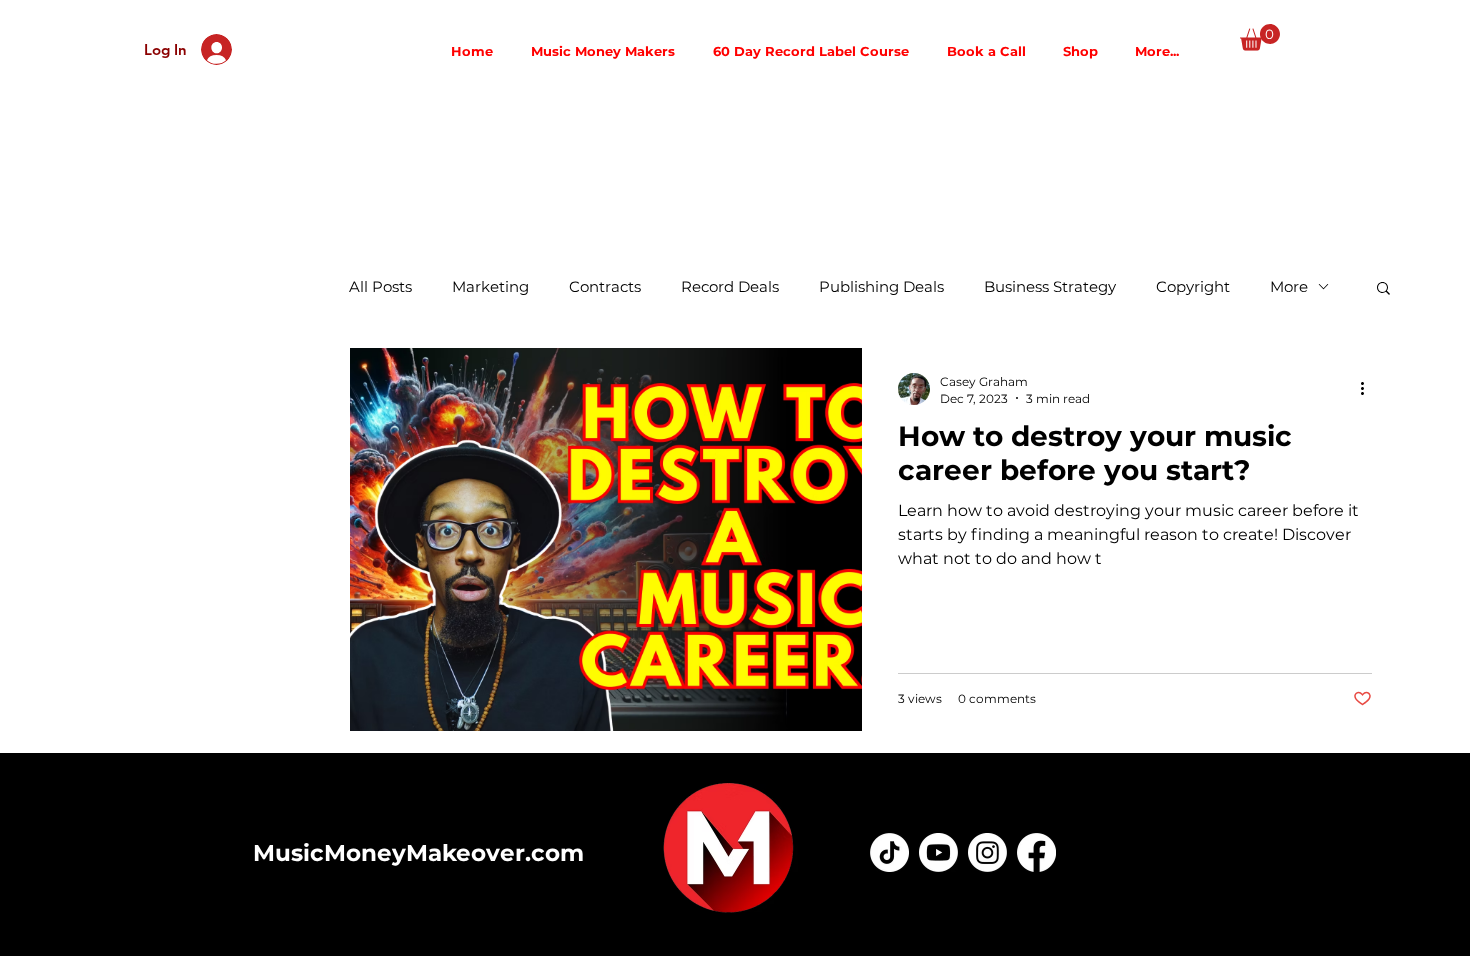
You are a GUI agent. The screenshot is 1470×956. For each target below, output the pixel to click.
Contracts (605, 286)
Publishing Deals (881, 286)
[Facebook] (1036, 852)
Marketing (490, 286)
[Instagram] (987, 852)
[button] (1260, 37)
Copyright (1193, 286)
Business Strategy (1050, 286)
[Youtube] (938, 852)
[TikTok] (889, 852)
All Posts (380, 286)
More (1289, 286)
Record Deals (730, 286)
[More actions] (1369, 389)
